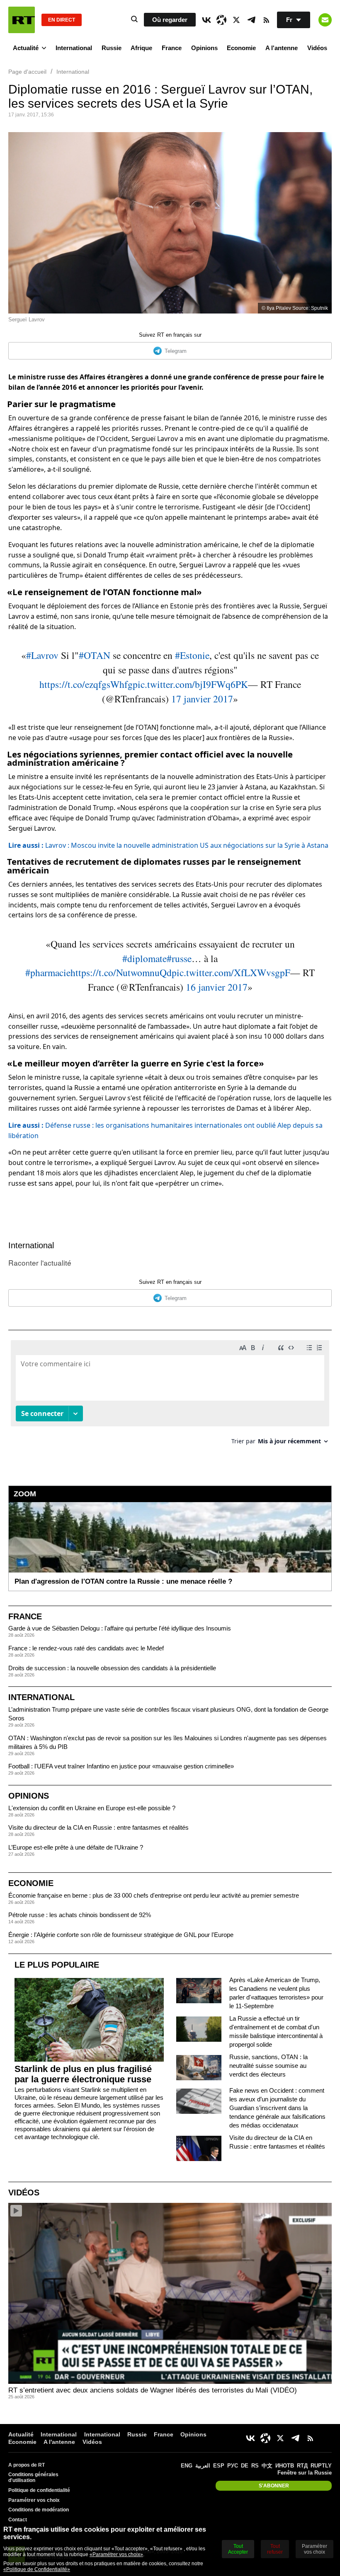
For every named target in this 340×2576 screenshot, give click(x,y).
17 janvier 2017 (202, 699)
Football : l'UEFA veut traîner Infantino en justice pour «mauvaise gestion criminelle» (121, 1766)
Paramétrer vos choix (34, 2500)
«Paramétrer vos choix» (116, 2554)
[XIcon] (236, 20)
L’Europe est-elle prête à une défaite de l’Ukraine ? (76, 1847)
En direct (62, 20)
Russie (112, 48)
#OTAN (95, 655)
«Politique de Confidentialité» (37, 2569)
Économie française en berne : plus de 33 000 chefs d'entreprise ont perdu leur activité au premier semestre (154, 1895)
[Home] (22, 20)
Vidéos (317, 48)
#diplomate (144, 958)
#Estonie (192, 655)
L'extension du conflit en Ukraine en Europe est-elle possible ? (92, 1808)
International (74, 48)
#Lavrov (42, 655)
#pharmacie (48, 972)
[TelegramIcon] (251, 20)
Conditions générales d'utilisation (33, 2477)
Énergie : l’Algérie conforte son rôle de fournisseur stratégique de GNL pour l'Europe (121, 1935)
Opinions (204, 48)
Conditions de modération (39, 2510)
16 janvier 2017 (217, 987)
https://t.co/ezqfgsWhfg (86, 684)
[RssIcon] (266, 20)
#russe (179, 958)
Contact (18, 2520)
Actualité (26, 48)
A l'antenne (282, 48)
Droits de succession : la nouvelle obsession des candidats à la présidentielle (112, 1668)
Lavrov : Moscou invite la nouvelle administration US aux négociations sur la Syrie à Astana (168, 845)
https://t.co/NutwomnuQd (121, 972)
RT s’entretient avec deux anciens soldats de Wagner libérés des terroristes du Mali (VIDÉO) (153, 2390)
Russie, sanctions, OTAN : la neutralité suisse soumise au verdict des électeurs (268, 2066)
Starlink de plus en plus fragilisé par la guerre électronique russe (83, 2074)
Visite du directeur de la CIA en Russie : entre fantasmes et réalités (98, 1827)
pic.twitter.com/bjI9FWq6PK (190, 684)
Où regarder (170, 20)
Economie (241, 48)
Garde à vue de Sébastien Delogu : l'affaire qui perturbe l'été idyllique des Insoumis (120, 1628)
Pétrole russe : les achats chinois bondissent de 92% (80, 1915)
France (172, 48)
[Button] (325, 20)
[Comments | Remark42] (170, 1395)
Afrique (141, 48)
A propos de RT (27, 2465)
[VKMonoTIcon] (206, 20)
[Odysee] (221, 20)
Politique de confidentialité (39, 2490)
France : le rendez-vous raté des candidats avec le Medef (86, 1648)
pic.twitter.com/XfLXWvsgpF (231, 972)
